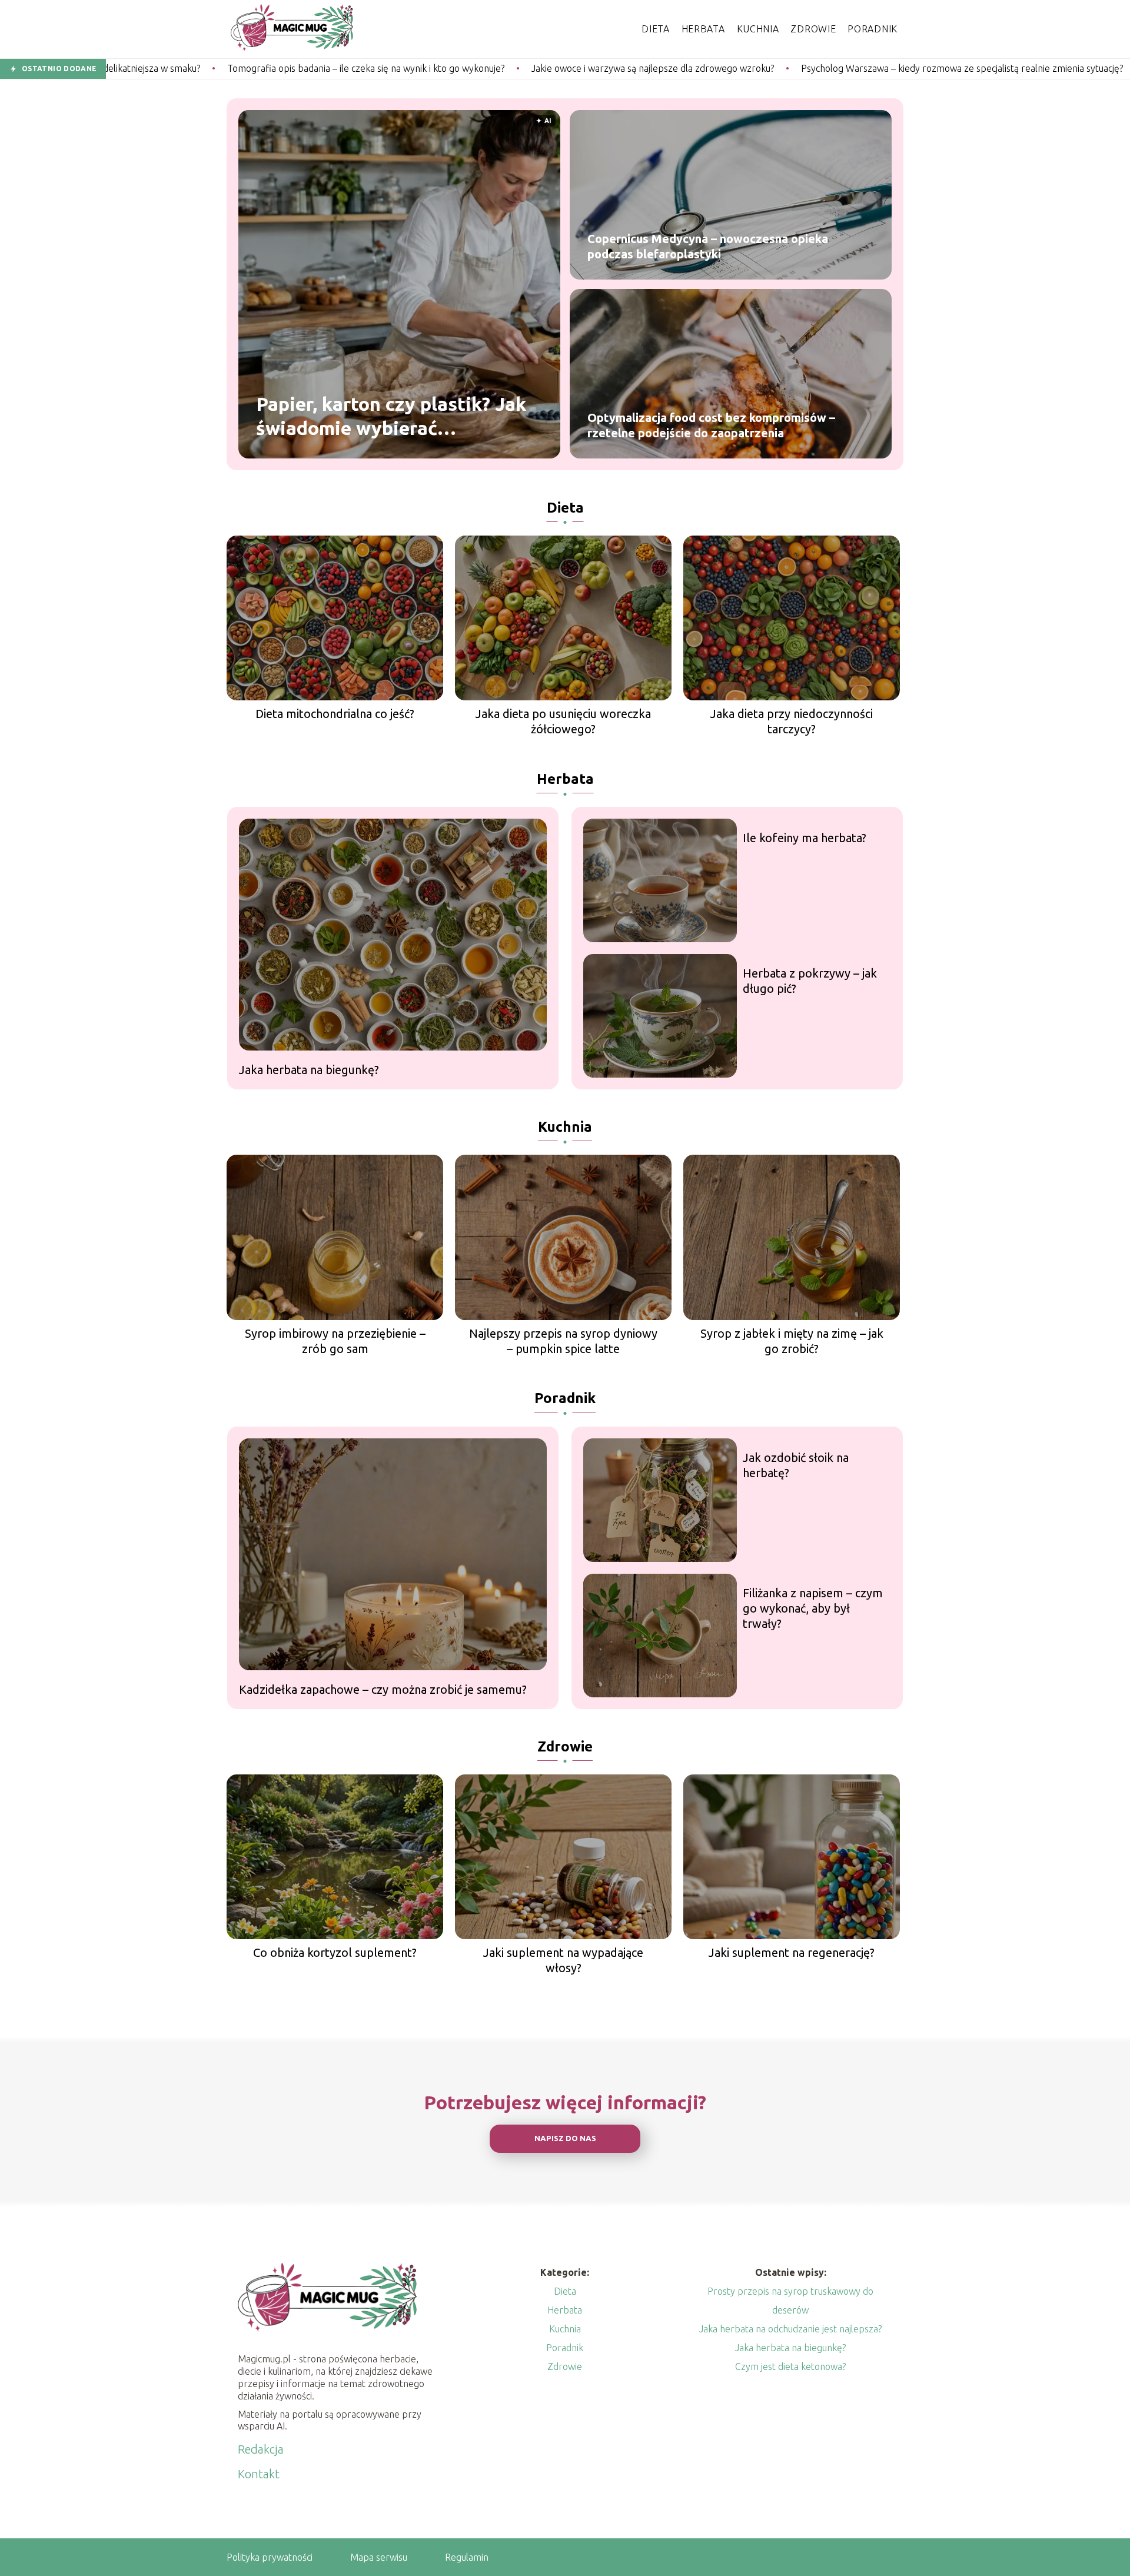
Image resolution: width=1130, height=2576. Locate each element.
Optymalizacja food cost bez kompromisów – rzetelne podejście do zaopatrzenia (711, 425)
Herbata (703, 29)
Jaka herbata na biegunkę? (309, 1070)
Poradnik (873, 29)
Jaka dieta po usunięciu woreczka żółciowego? (563, 721)
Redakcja (261, 2449)
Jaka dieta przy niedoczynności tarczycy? (792, 721)
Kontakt (259, 2474)
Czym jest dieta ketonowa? (790, 2366)
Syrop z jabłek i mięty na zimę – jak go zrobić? (792, 1341)
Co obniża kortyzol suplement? (335, 1952)
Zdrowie (813, 29)
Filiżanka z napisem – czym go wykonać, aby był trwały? (813, 1608)
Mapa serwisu (379, 2557)
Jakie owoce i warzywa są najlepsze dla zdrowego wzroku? (470, 68)
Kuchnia (758, 29)
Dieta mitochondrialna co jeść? (335, 714)
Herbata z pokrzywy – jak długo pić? (810, 981)
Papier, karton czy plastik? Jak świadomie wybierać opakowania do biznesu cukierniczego (391, 417)
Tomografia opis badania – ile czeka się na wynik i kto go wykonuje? (183, 68)
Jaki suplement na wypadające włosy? (563, 1960)
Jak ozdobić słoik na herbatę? (796, 1465)
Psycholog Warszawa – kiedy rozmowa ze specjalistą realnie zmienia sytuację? (779, 68)
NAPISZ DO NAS (565, 2138)
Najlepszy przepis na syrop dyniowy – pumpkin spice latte (563, 1341)
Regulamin (467, 2557)
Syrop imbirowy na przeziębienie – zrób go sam (335, 1341)
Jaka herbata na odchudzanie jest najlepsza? (790, 2329)
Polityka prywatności (270, 2557)
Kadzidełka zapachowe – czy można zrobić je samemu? (383, 1689)
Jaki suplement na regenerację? (792, 1952)
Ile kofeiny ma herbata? (805, 838)
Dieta (656, 29)
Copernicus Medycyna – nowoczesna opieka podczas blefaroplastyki (708, 246)
